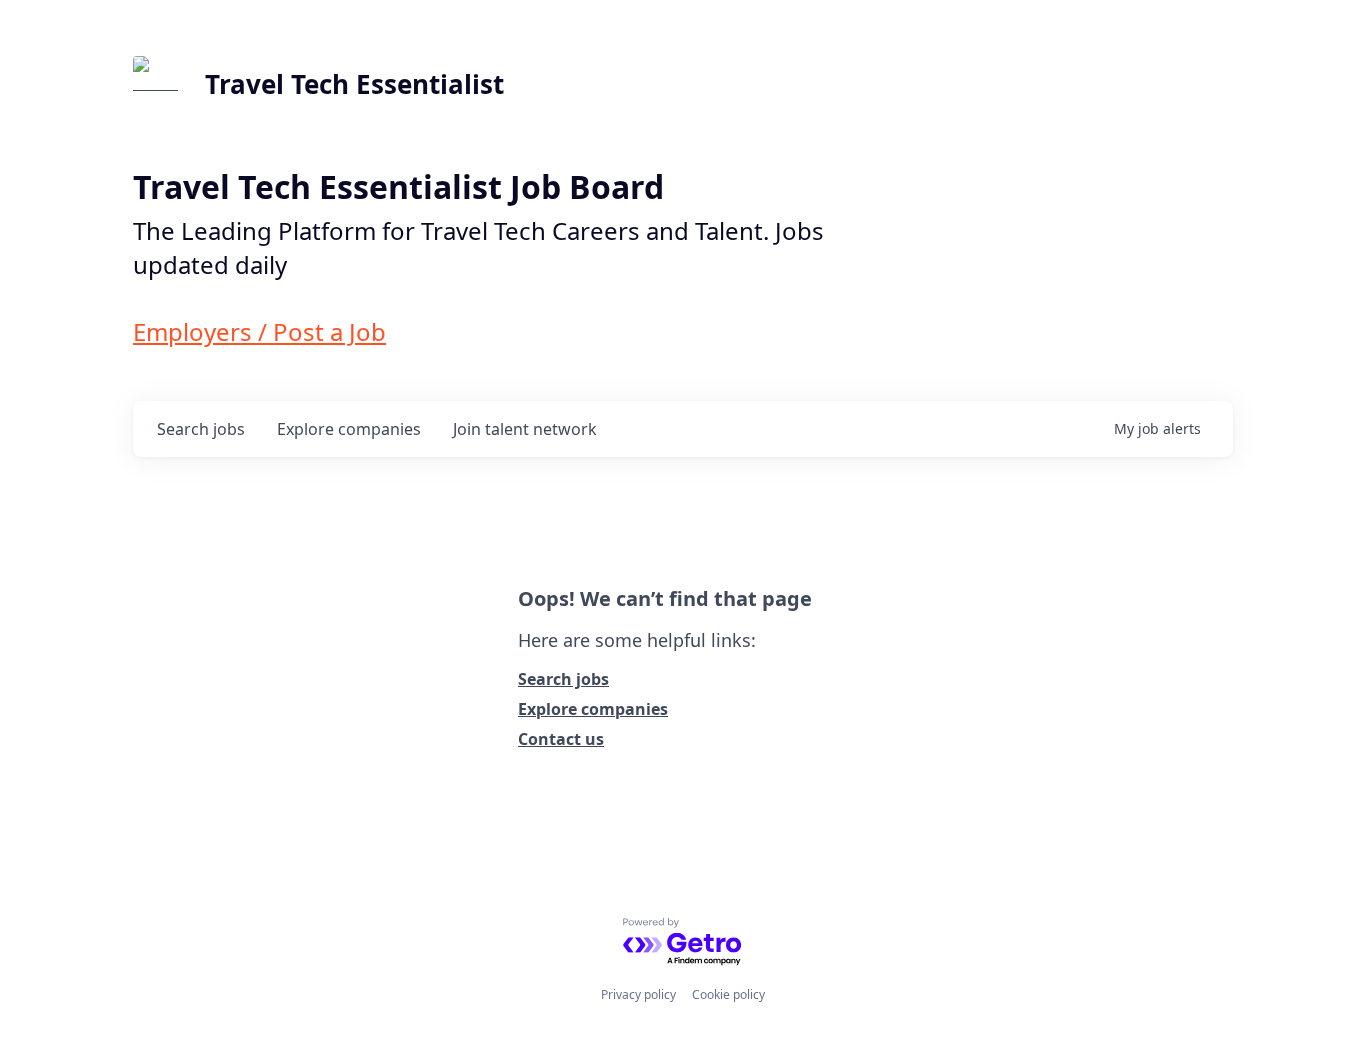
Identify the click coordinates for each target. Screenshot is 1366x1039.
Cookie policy (728, 994)
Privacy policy (638, 994)
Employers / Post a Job (259, 331)
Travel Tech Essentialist (354, 84)
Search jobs (563, 679)
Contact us (561, 739)
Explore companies (593, 709)
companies (349, 429)
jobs (201, 429)
